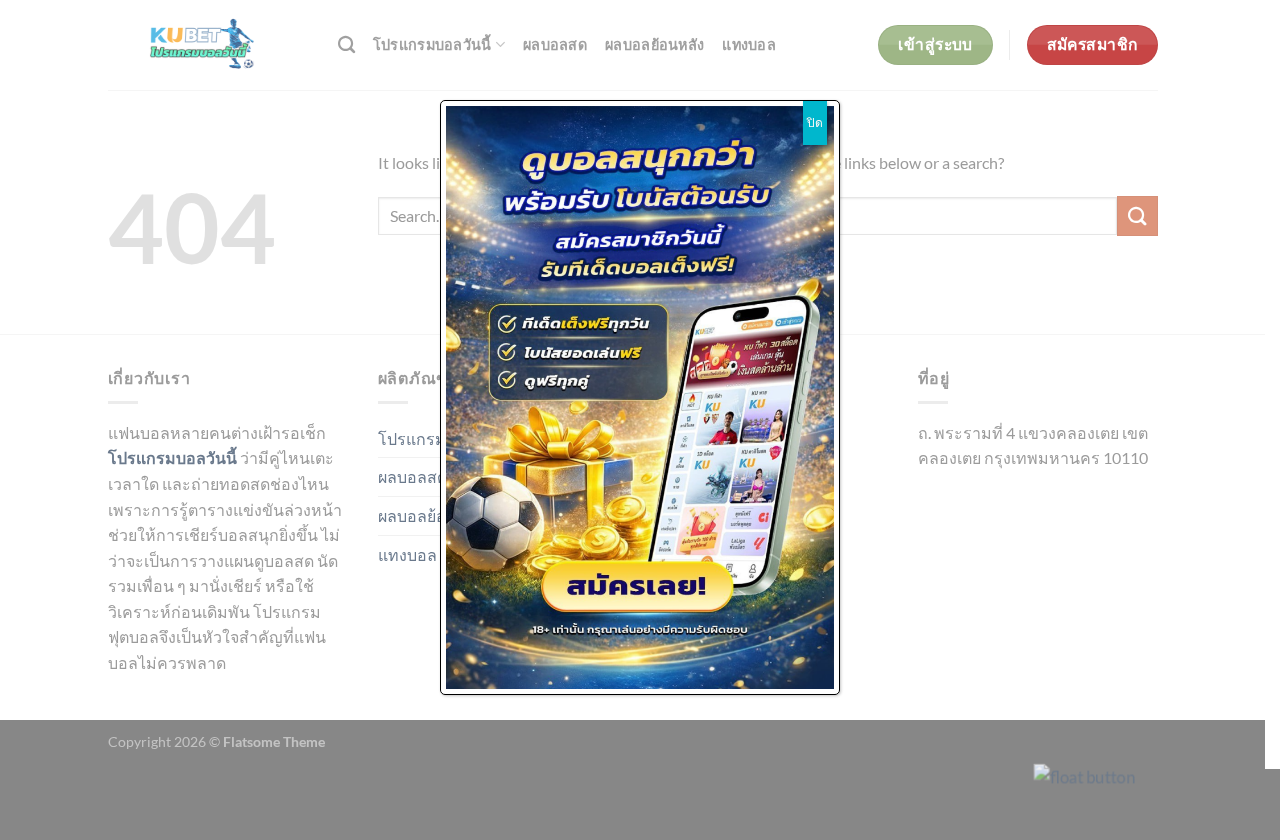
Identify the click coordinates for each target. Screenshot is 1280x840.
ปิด (815, 122)
